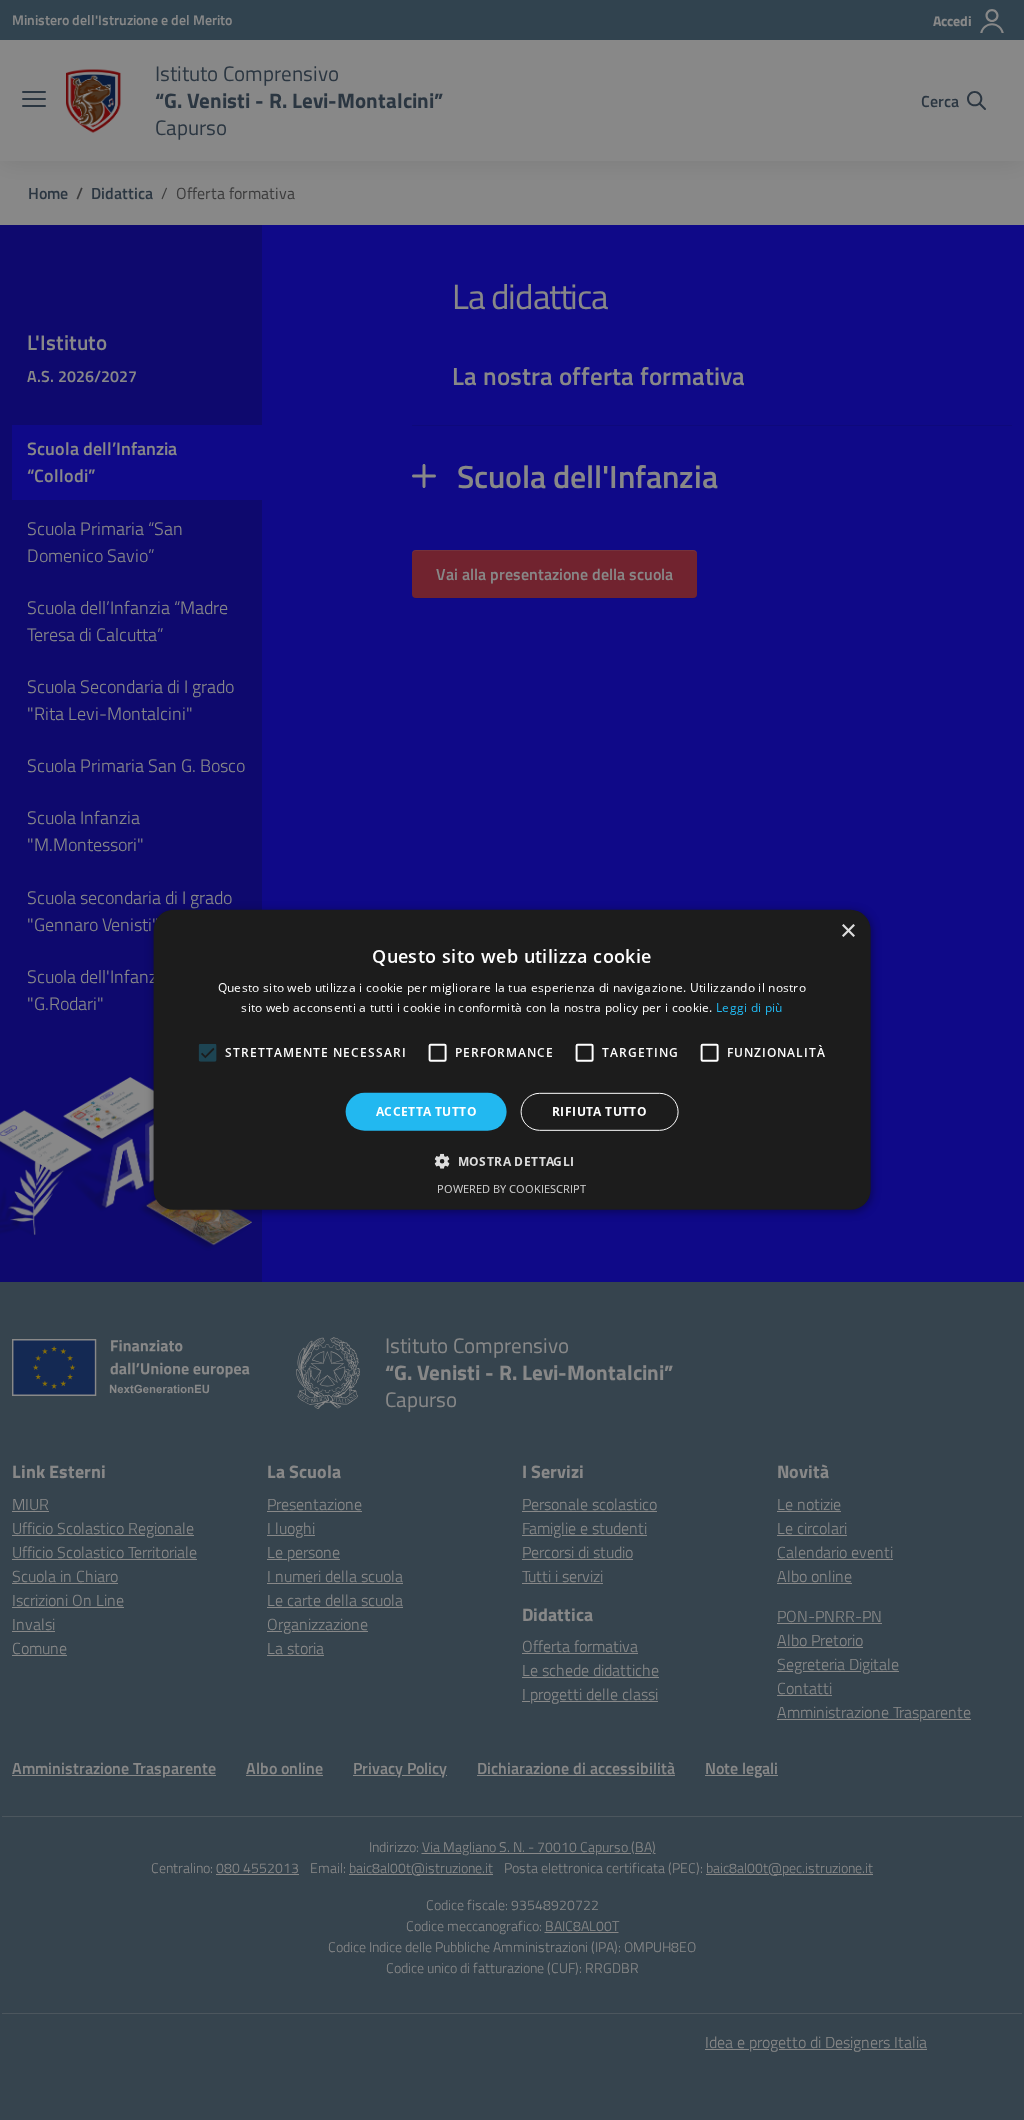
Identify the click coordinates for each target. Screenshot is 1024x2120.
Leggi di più (749, 1007)
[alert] (512, 1060)
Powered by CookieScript (511, 1188)
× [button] (847, 931)
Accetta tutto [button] (426, 1111)
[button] (511, 1161)
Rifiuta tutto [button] (599, 1111)
